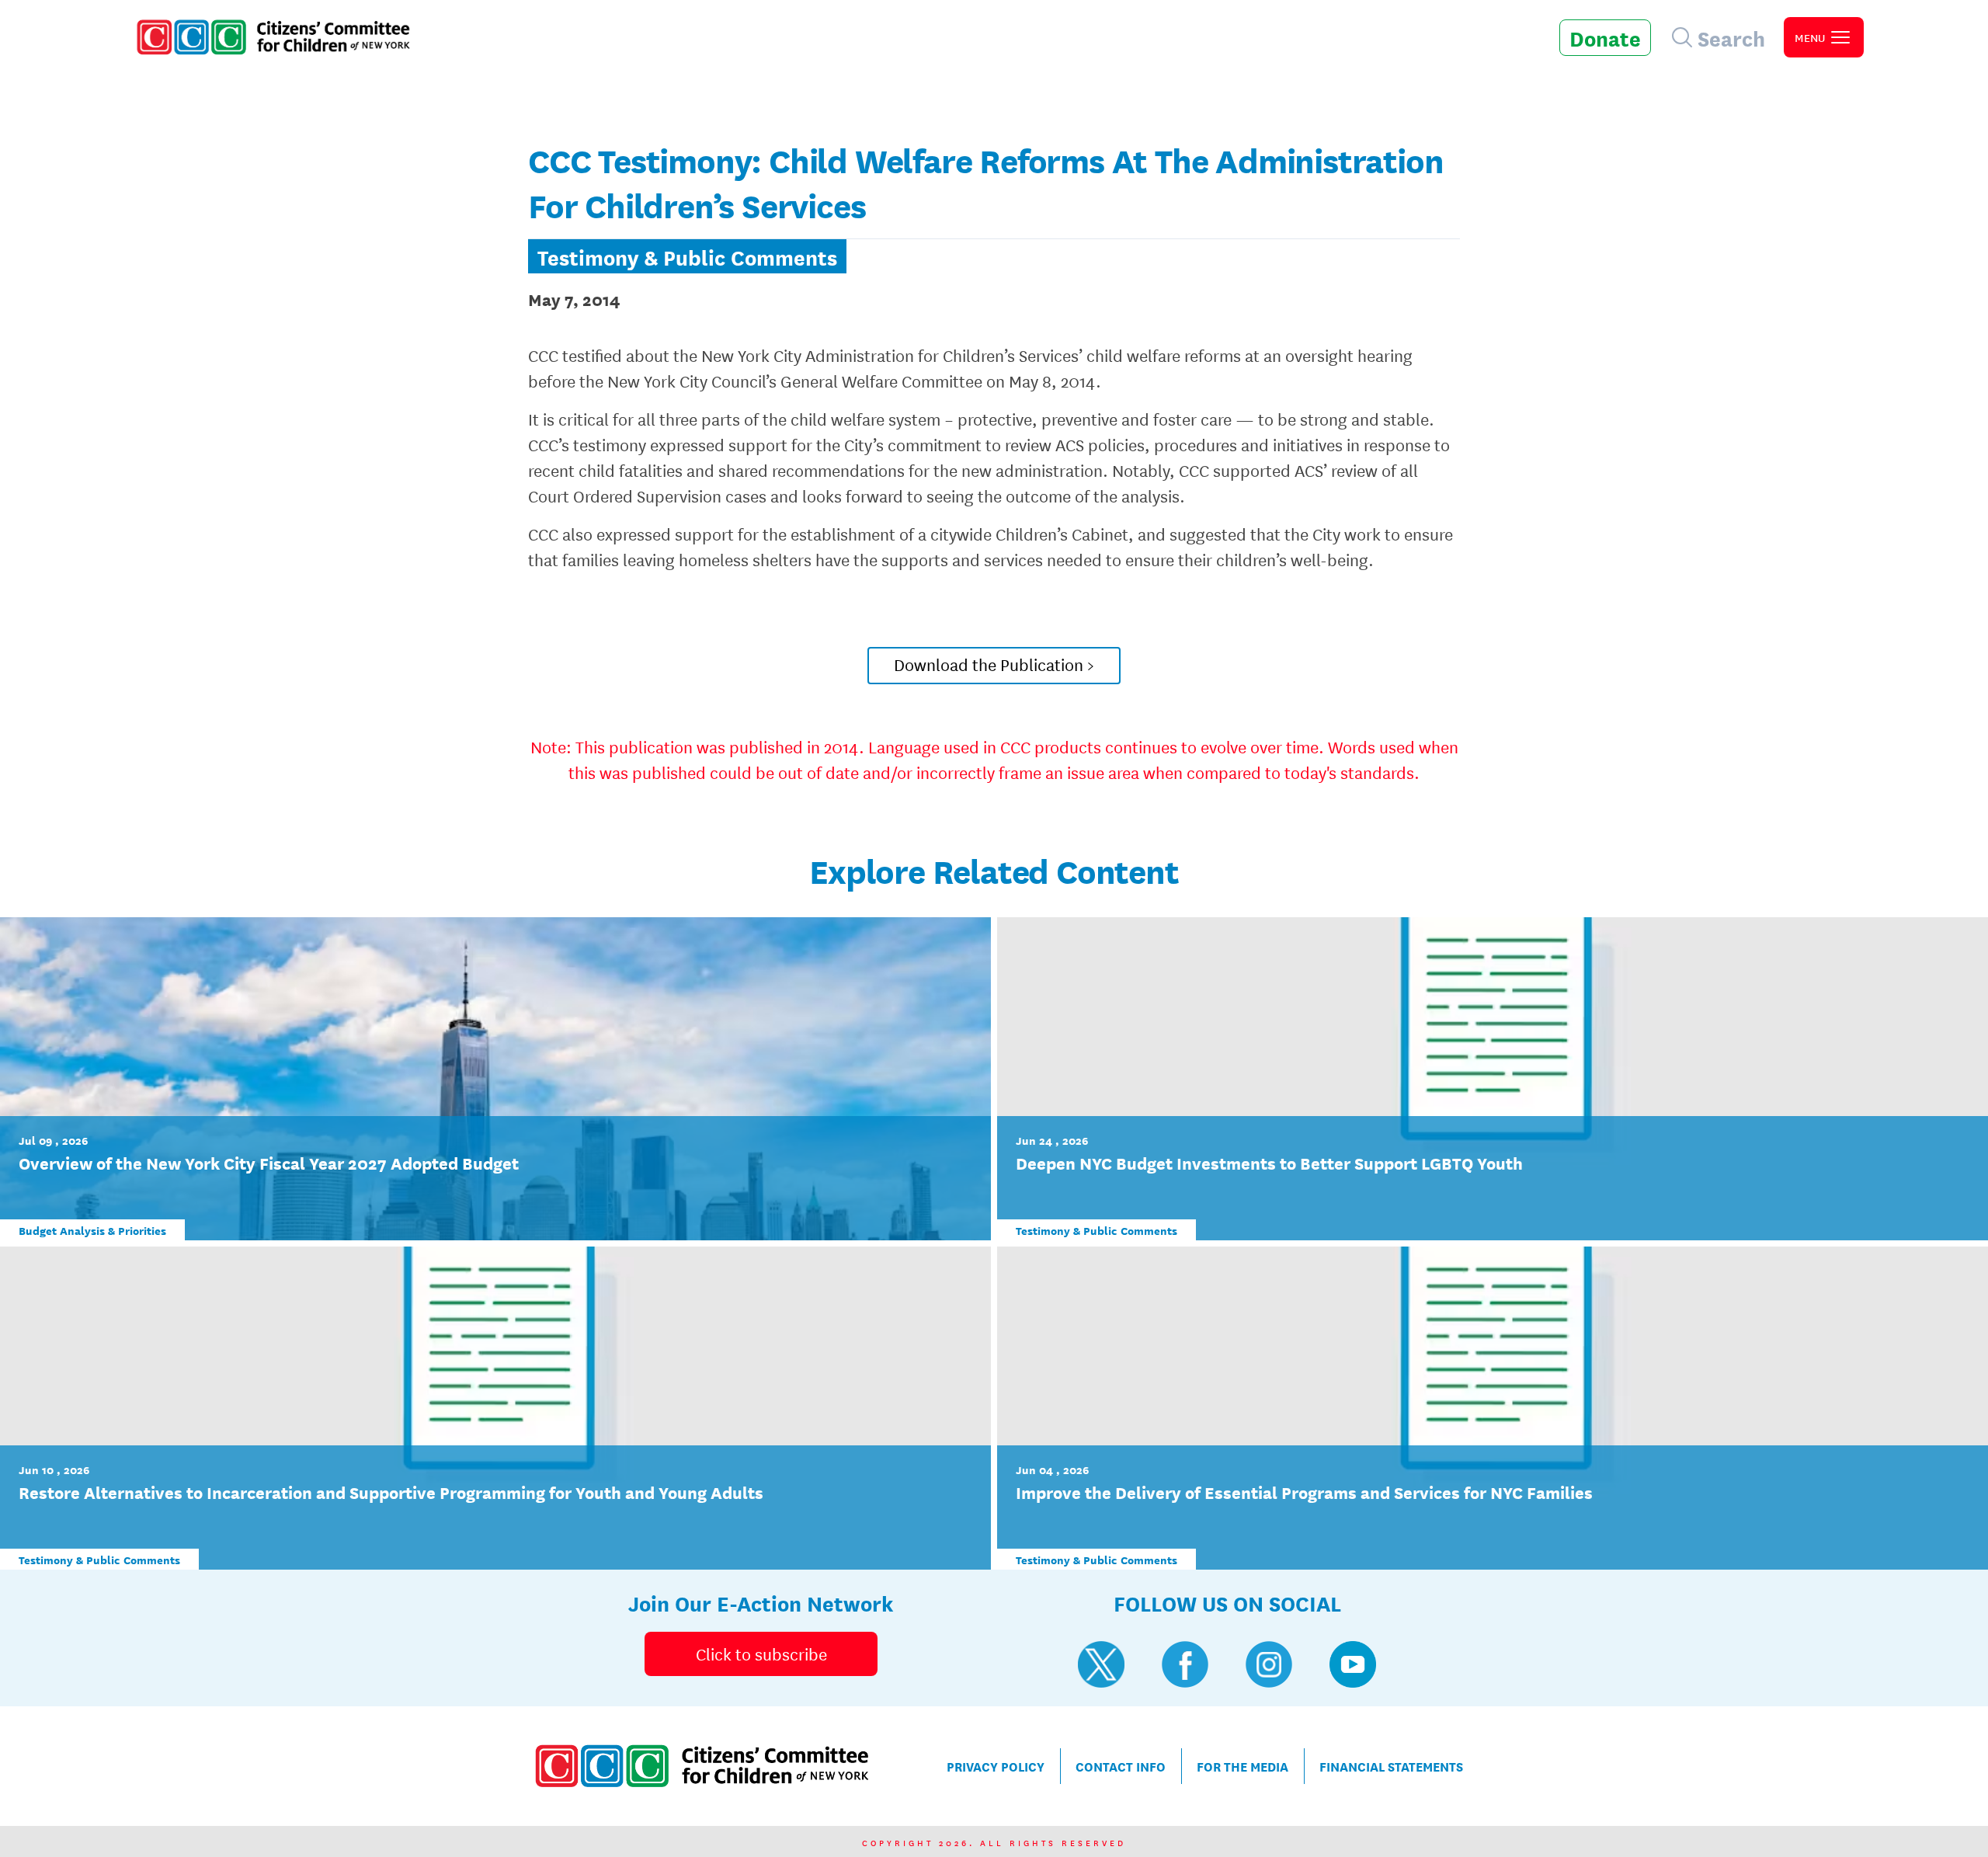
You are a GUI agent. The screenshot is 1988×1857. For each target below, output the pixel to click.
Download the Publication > (994, 664)
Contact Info (1121, 1766)
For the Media (1242, 1766)
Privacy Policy (996, 1766)
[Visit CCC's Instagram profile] (1269, 1664)
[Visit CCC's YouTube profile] (1353, 1664)
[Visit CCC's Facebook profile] (1185, 1664)
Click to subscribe (761, 1654)
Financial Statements (1391, 1766)
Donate (1605, 37)
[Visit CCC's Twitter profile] (1101, 1664)
